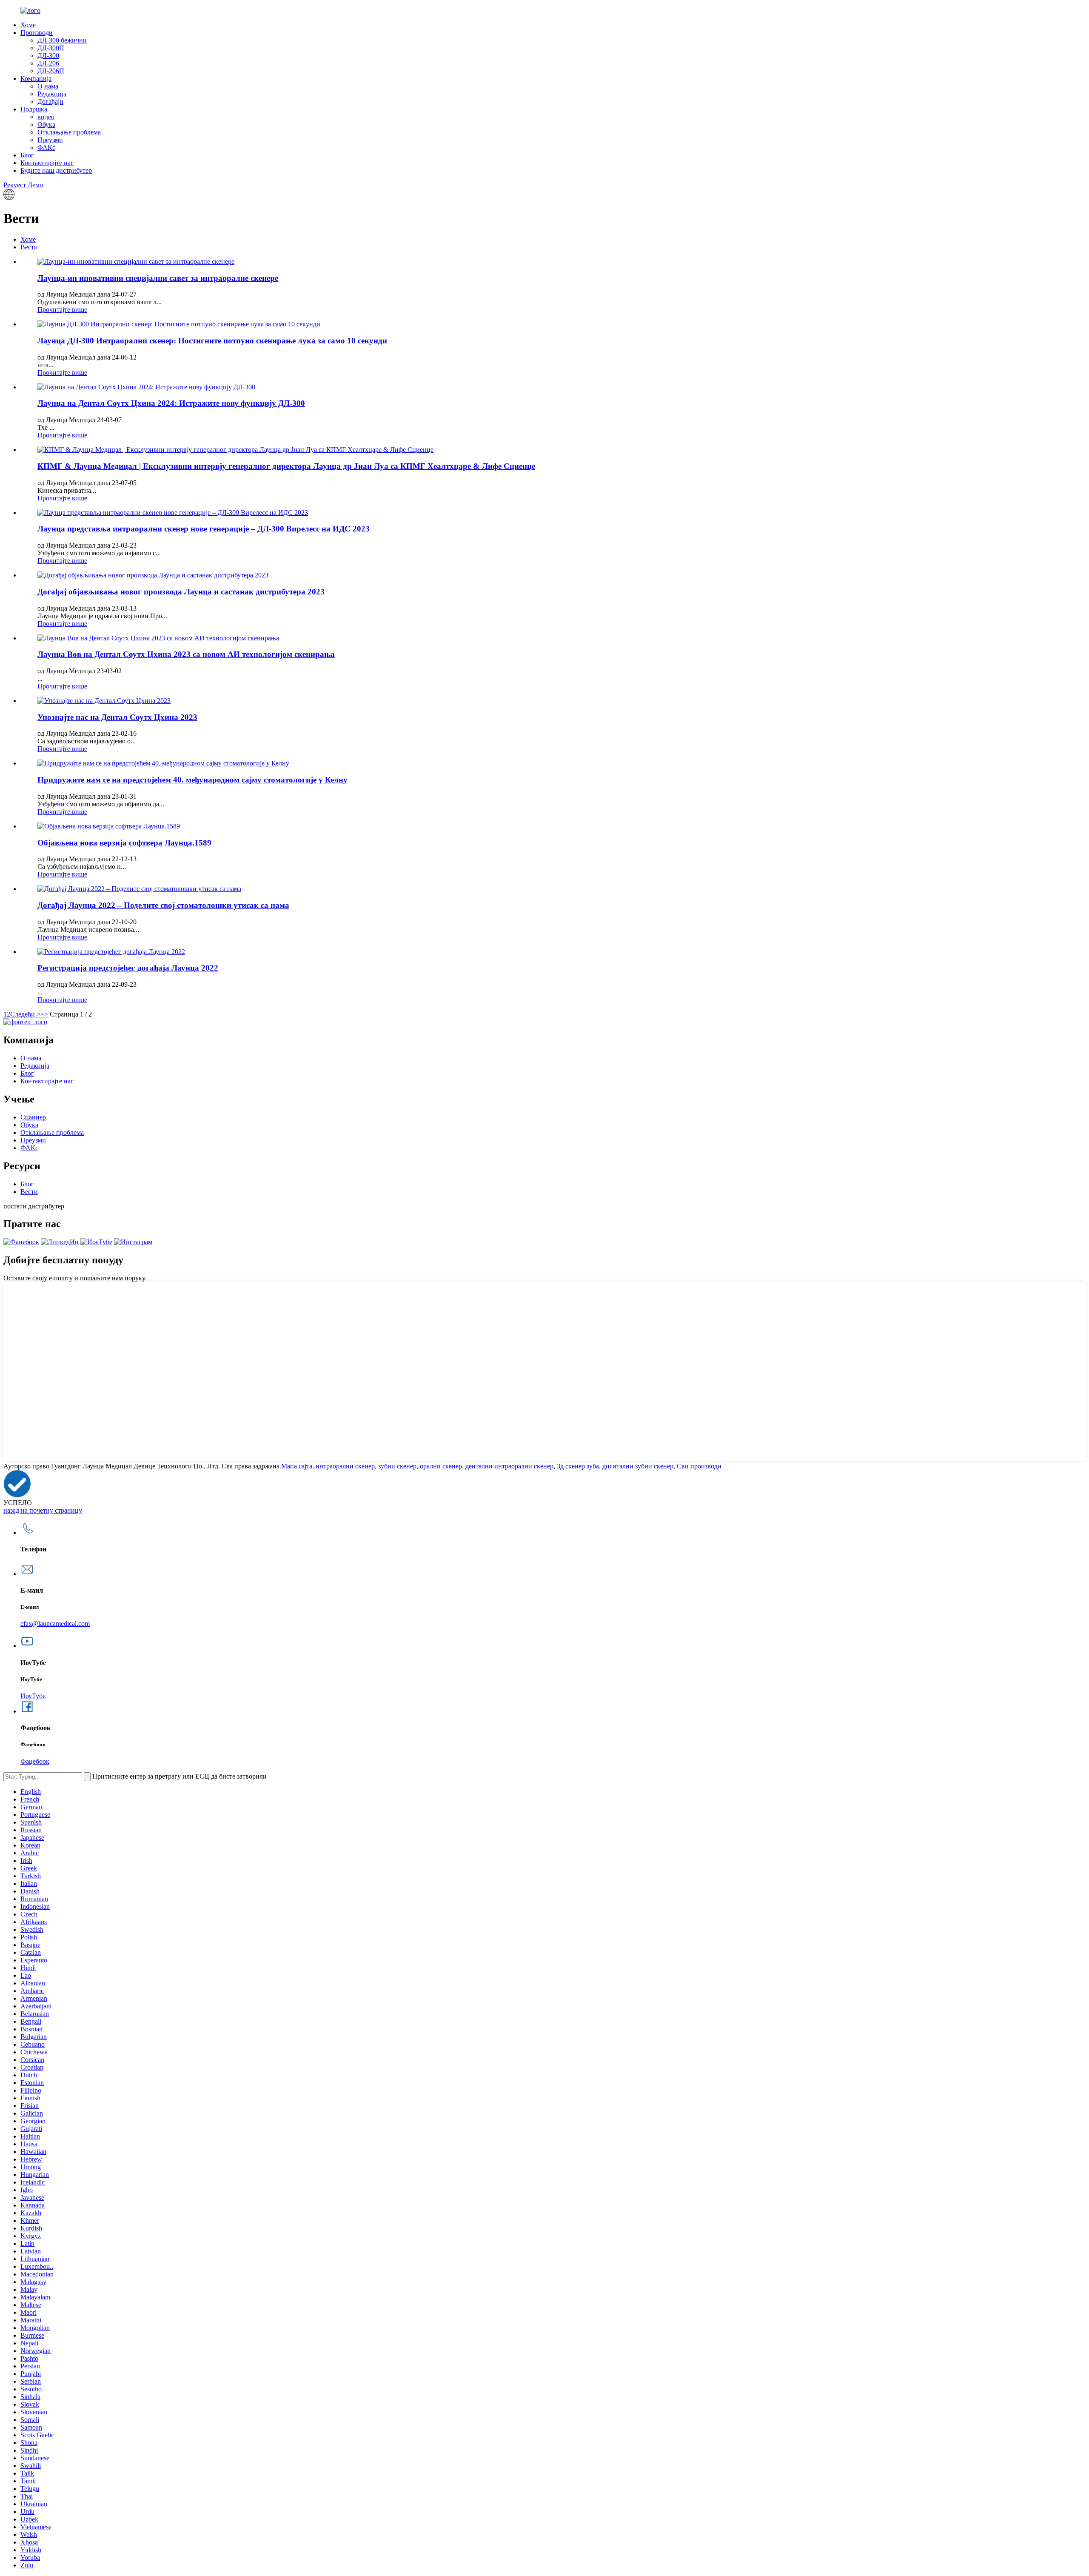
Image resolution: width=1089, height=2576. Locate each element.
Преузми (50, 140)
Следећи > (25, 1014)
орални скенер (441, 1466)
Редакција (52, 94)
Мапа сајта (297, 1466)
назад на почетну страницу (43, 1510)
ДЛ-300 (48, 56)
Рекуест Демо (23, 185)
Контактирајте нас (47, 163)
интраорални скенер (345, 1466)
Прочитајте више (62, 310)
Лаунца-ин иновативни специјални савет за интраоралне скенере (158, 278)
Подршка (34, 109)
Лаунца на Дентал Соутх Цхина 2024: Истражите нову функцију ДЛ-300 (171, 403)
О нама (48, 86)
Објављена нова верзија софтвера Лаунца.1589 (124, 843)
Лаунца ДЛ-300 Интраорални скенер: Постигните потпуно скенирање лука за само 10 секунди (212, 341)
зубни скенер (397, 1466)
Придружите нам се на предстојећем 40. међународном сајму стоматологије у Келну (192, 780)
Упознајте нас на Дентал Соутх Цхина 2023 (117, 717)
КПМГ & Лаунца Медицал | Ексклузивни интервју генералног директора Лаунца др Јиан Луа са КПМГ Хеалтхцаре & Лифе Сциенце (286, 466)
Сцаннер (33, 1117)
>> (44, 1014)
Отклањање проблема (69, 132)
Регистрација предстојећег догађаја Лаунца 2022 (128, 968)
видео (46, 117)
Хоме (28, 25)
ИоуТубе (33, 1696)
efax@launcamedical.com (55, 1624)
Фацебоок (35, 1761)
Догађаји (50, 101)
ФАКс (46, 147)
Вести (29, 247)
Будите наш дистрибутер (56, 170)
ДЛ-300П (51, 48)
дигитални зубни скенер (638, 1466)
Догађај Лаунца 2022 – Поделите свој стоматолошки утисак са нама (163, 905)
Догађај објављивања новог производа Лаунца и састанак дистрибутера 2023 (181, 592)
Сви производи (699, 1466)
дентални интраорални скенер (509, 1466)
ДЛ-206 (48, 63)
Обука (46, 124)
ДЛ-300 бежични (62, 40)
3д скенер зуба (578, 1466)
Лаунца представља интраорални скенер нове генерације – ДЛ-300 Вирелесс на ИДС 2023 (204, 529)
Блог (27, 155)
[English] (9, 198)
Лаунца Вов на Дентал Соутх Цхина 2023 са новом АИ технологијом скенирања (186, 654)
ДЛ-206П (51, 71)
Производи (37, 33)
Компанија (36, 79)
